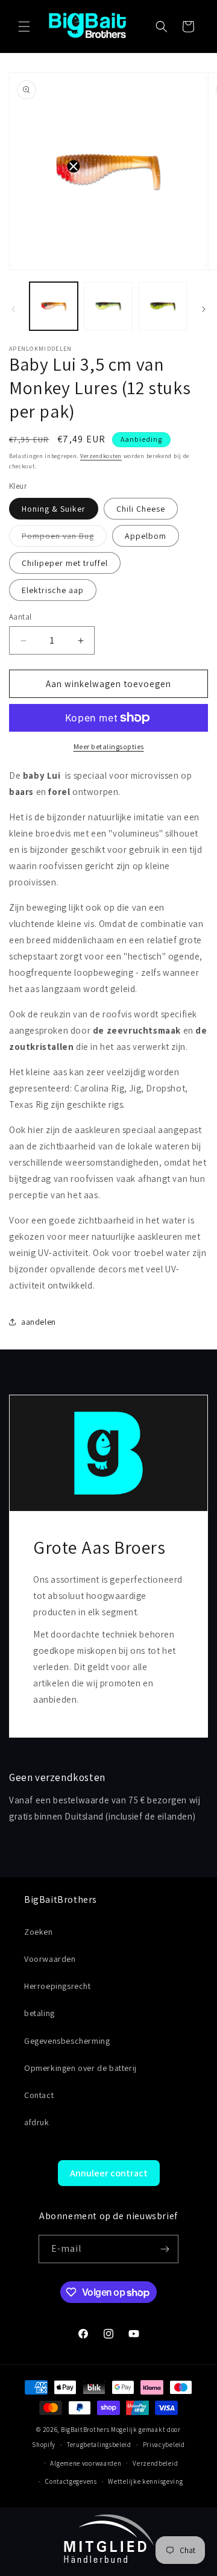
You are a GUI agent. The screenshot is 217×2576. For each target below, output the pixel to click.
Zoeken (39, 1932)
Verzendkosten (101, 456)
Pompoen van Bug (64, 538)
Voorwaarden (50, 1959)
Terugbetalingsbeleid (99, 2445)
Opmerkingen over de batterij (80, 2068)
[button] (24, 27)
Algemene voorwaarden (86, 2463)
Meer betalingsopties (109, 746)
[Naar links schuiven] (13, 309)
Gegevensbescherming (67, 2041)
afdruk (37, 2122)
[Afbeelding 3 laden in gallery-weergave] (108, 306)
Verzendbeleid (155, 2463)
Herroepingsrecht (58, 1986)
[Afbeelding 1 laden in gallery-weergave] (54, 306)
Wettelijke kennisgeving (145, 2481)
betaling (39, 2013)
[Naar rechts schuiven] (204, 309)
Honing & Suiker (54, 509)
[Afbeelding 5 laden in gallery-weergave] (163, 306)
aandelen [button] (39, 1322)
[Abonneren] (165, 2249)
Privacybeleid (164, 2445)
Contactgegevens (71, 2481)
